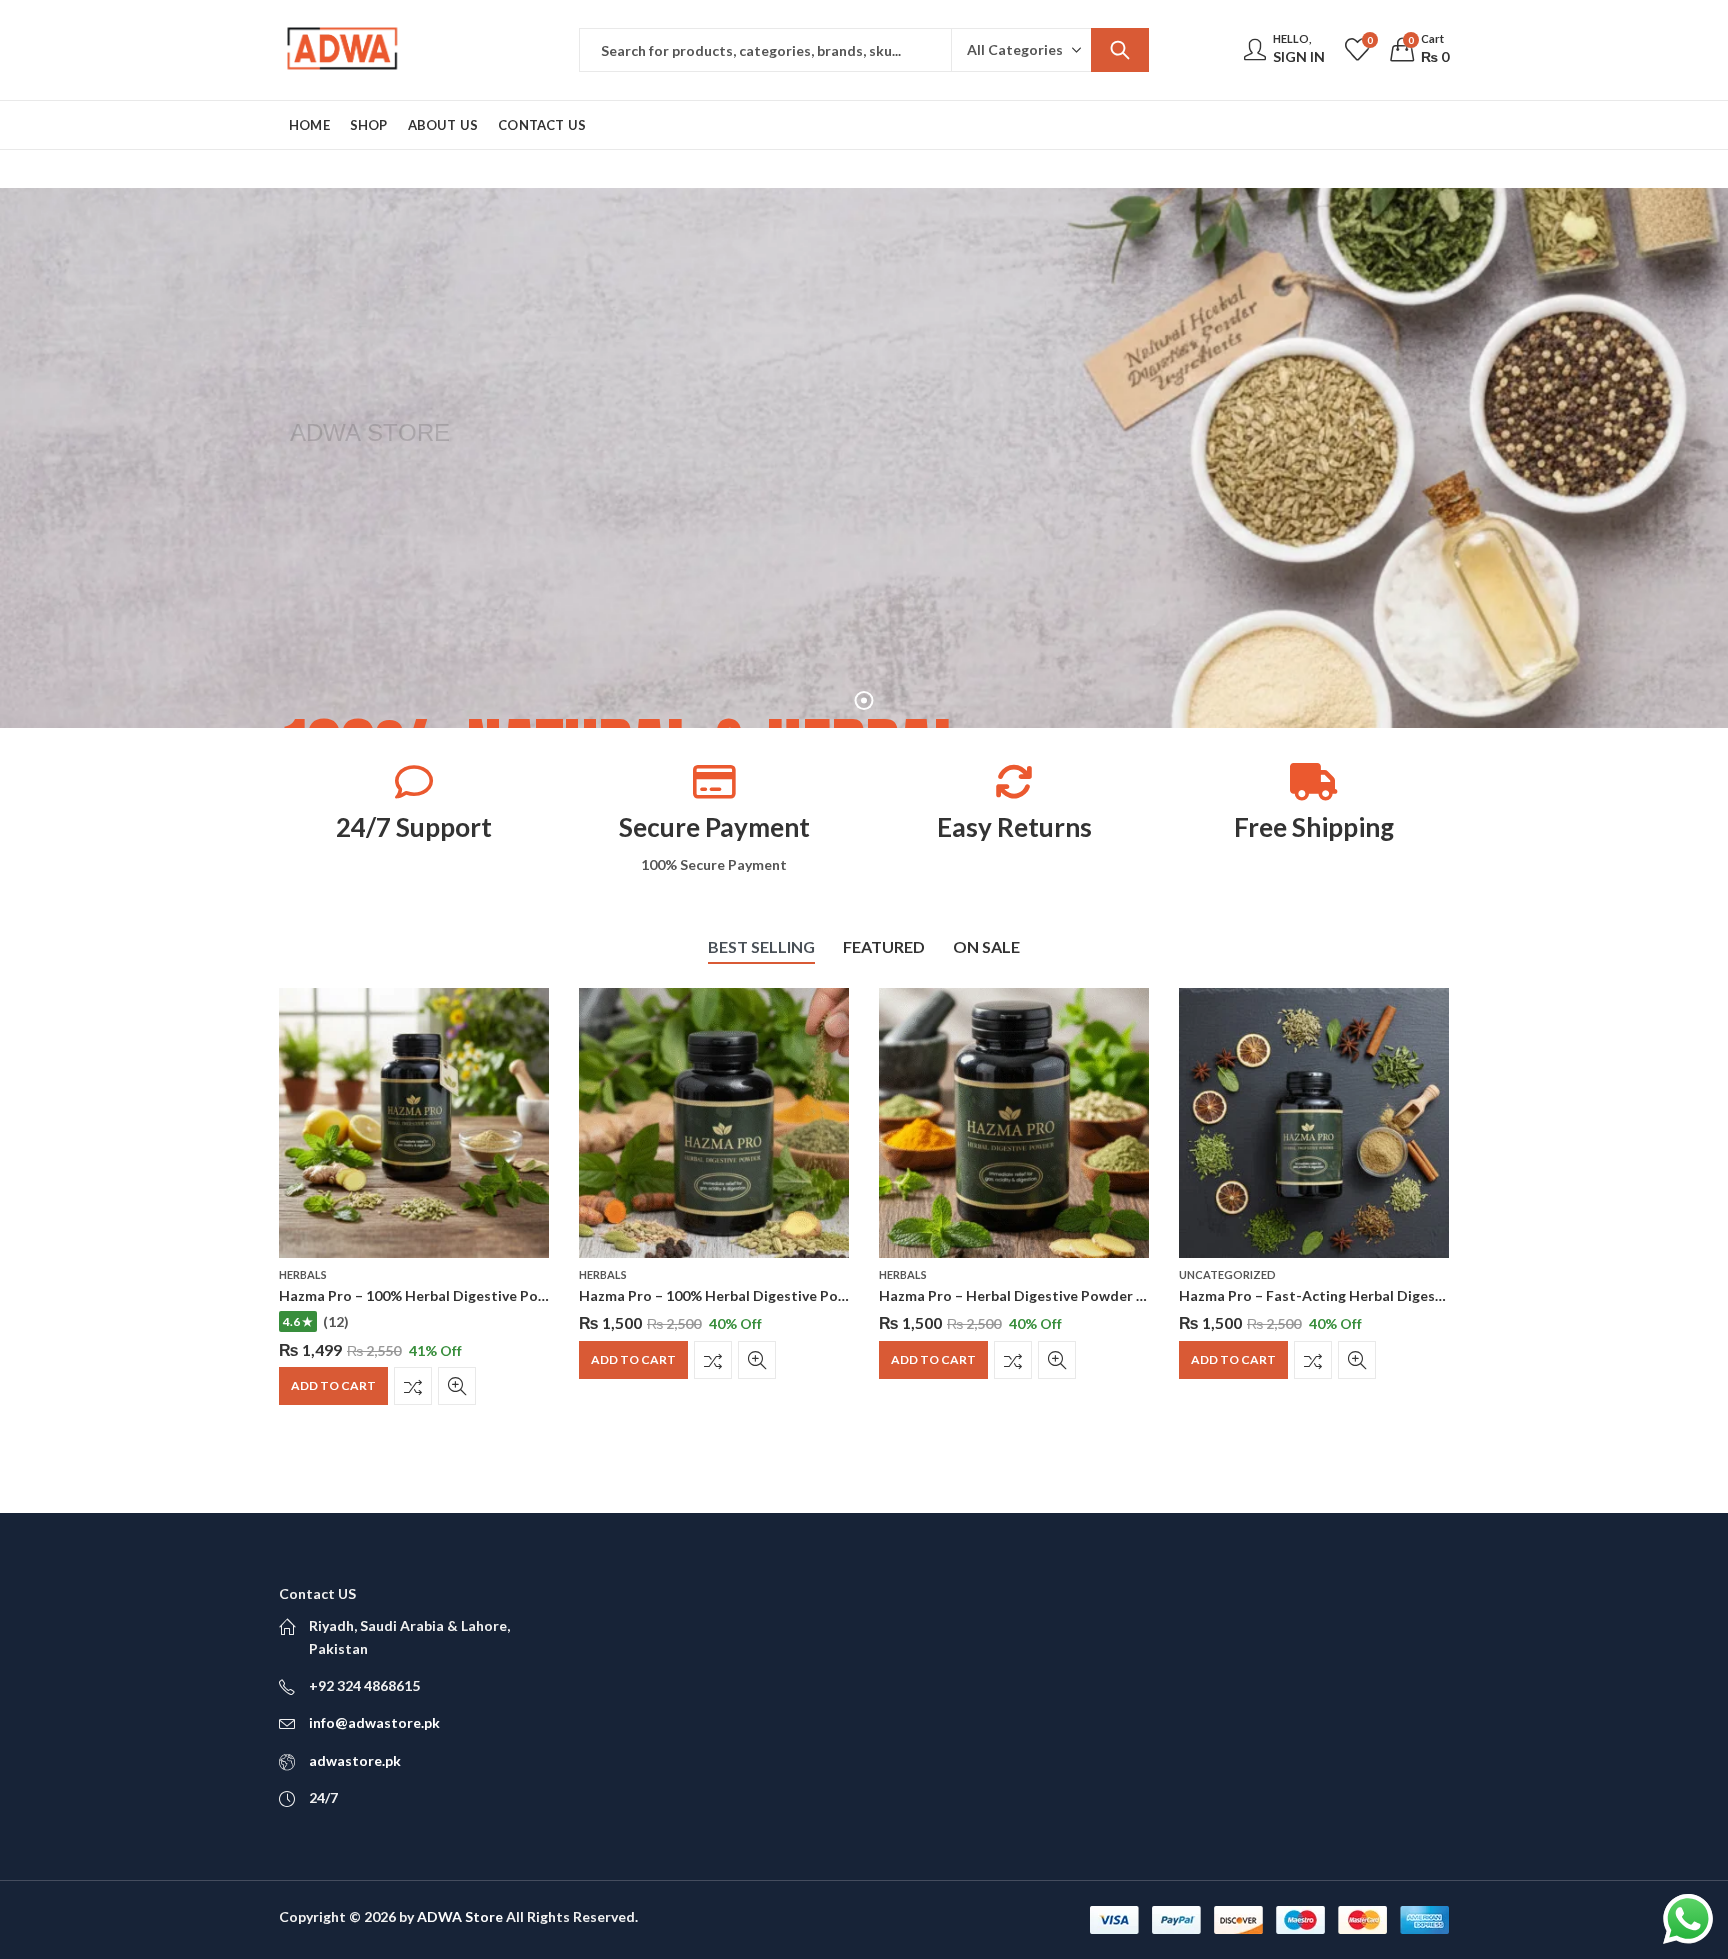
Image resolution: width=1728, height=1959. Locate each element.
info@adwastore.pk (374, 1722)
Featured (884, 946)
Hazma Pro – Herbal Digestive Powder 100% (1025, 1295)
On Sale (986, 946)
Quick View (457, 1386)
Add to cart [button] (333, 1385)
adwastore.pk (355, 1760)
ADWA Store (460, 1916)
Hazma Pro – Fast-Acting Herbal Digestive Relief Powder (1368, 1295)
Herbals (303, 1274)
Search (1120, 50)
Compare (413, 1386)
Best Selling (761, 946)
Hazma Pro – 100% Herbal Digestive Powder (425, 1295)
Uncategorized (1227, 1274)
